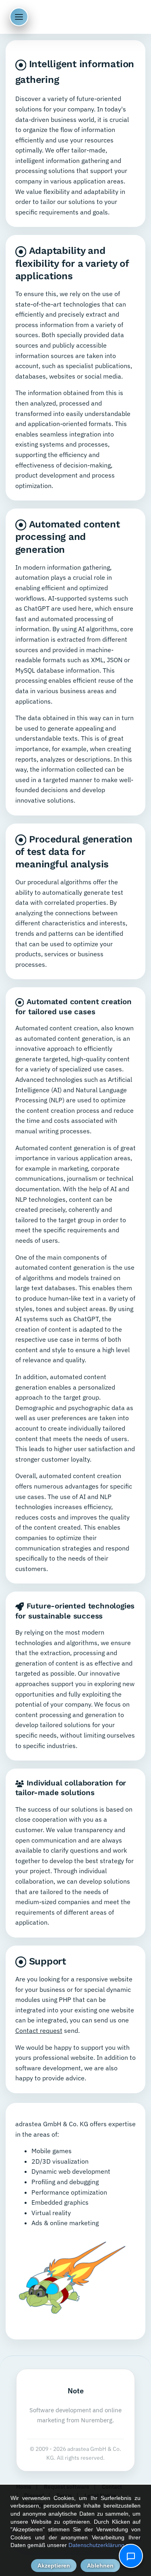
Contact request (39, 2030)
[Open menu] (19, 17)
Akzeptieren (54, 2566)
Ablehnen (100, 2566)
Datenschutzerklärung (96, 2545)
